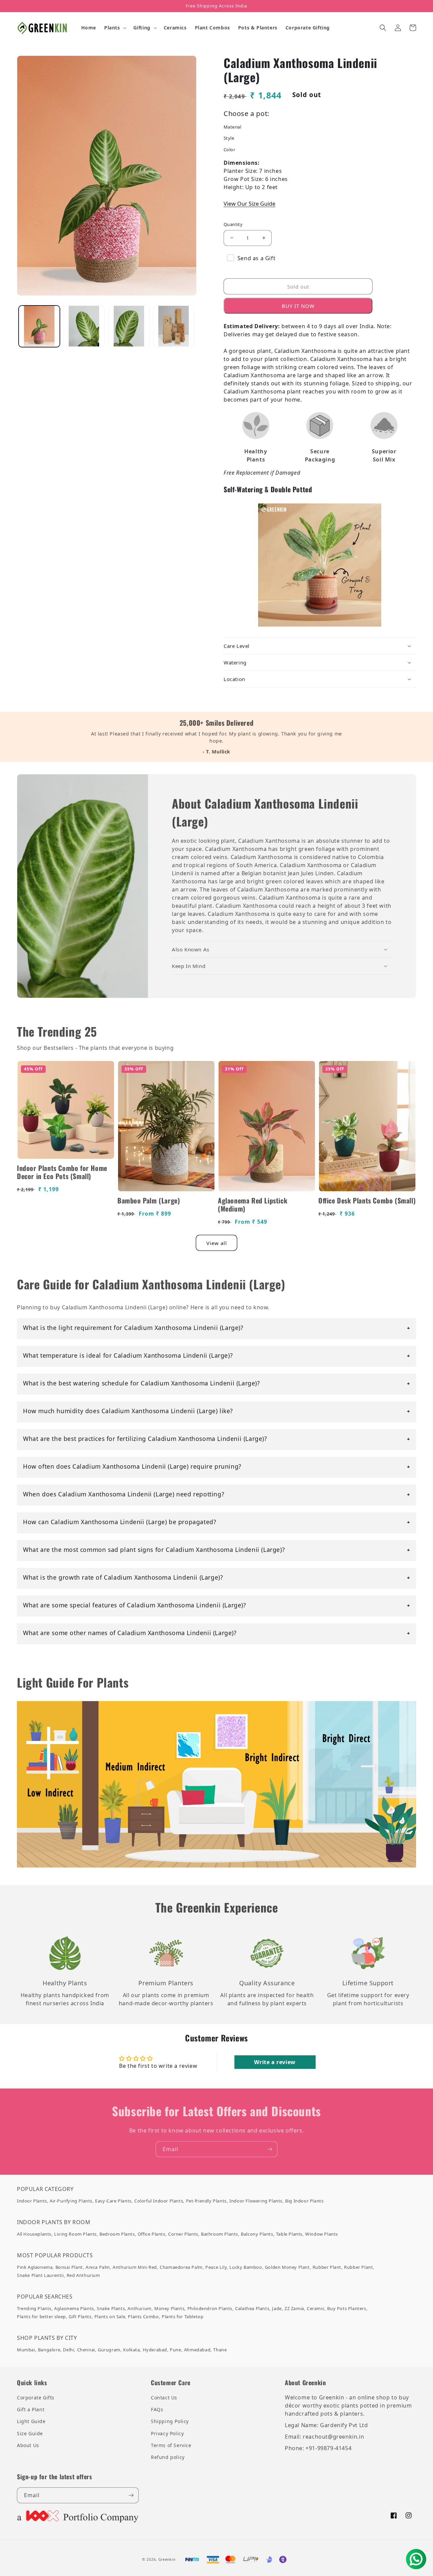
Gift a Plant (31, 2409)
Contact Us (164, 2398)
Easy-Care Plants (113, 2201)
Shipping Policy (170, 2421)
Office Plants (152, 2234)
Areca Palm (98, 2267)
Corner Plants (183, 2234)
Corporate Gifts (36, 2398)
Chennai (86, 2350)
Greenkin (167, 2559)
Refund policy (168, 2457)
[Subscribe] (270, 2149)
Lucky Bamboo (246, 2267)
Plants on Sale (110, 2317)
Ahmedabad (197, 2350)
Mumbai (26, 2350)
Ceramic (316, 2308)
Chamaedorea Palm (181, 2267)
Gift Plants (80, 2317)
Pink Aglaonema (35, 2267)
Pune (175, 2350)
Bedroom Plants (117, 2234)
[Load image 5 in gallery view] (174, 326)
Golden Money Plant (287, 2267)
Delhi (69, 2350)
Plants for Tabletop (183, 2317)
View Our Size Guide (249, 204)
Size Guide (30, 2433)
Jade (277, 2308)
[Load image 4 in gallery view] (129, 326)
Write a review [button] (275, 2062)
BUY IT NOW (298, 306)
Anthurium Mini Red (135, 2267)
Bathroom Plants (220, 2234)
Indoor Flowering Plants (256, 2201)
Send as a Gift (256, 258)
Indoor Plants (32, 2201)
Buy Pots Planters (347, 2308)
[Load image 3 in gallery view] (84, 326)
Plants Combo (143, 2317)
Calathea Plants (252, 2308)
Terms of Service (171, 2445)
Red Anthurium (83, 2275)
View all (217, 1243)
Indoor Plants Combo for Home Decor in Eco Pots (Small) (62, 1172)
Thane (220, 2350)
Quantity (233, 224)
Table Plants (289, 2234)
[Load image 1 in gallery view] (39, 326)
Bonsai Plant (69, 2267)
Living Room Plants (75, 2234)
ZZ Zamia (294, 2308)
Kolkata (131, 2350)
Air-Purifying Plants (71, 2201)
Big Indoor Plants (304, 2201)
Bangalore (49, 2350)
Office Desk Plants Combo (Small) (367, 1200)
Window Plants (322, 2234)
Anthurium (139, 2308)
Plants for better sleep (41, 2317)
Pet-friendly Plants (206, 2201)
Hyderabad (155, 2350)
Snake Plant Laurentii (40, 2275)
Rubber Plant (327, 2267)
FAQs (157, 2409)
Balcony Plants (257, 2234)
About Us (28, 2445)
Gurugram (109, 2350)
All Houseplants (34, 2234)
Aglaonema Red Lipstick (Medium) (253, 1204)
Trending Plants (34, 2308)
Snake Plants (111, 2308)
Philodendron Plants (210, 2308)
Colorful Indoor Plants (159, 2201)
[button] (115, 28)
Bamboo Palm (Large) (149, 1200)
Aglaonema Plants (74, 2308)
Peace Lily (216, 2267)
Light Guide (31, 2421)
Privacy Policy (167, 2433)
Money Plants (169, 2308)
